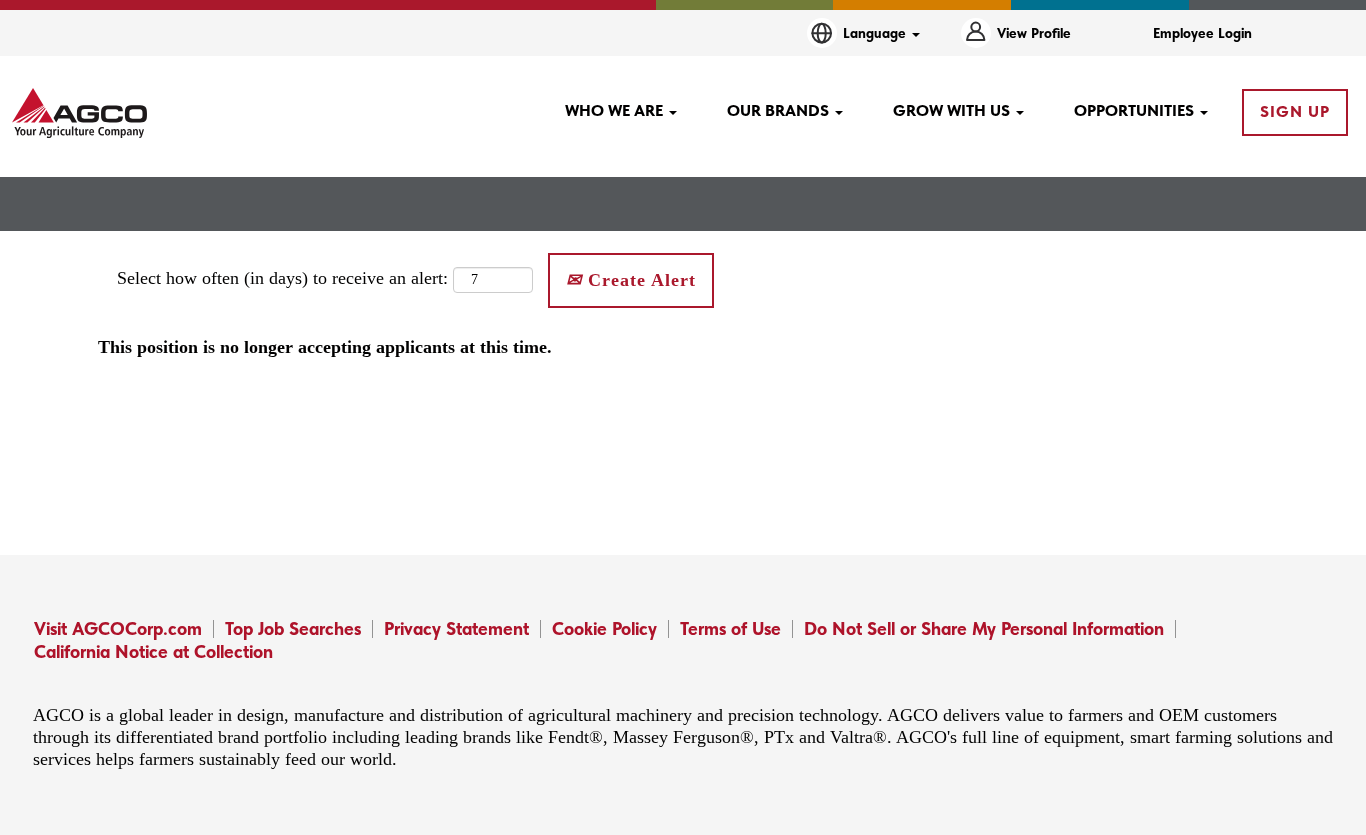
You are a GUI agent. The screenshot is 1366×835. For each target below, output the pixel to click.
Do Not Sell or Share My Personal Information (984, 628)
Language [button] (876, 33)
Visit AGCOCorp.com (118, 628)
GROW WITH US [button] (953, 110)
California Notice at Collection (153, 651)
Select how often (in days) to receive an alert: (282, 278)
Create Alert (639, 280)
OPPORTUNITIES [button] (1136, 110)
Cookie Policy (604, 628)
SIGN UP (1295, 111)
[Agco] (79, 113)
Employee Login (1202, 33)
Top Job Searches (293, 628)
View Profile (1034, 33)
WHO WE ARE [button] (616, 110)
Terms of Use (730, 628)
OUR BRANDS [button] (780, 110)
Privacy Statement (456, 628)
